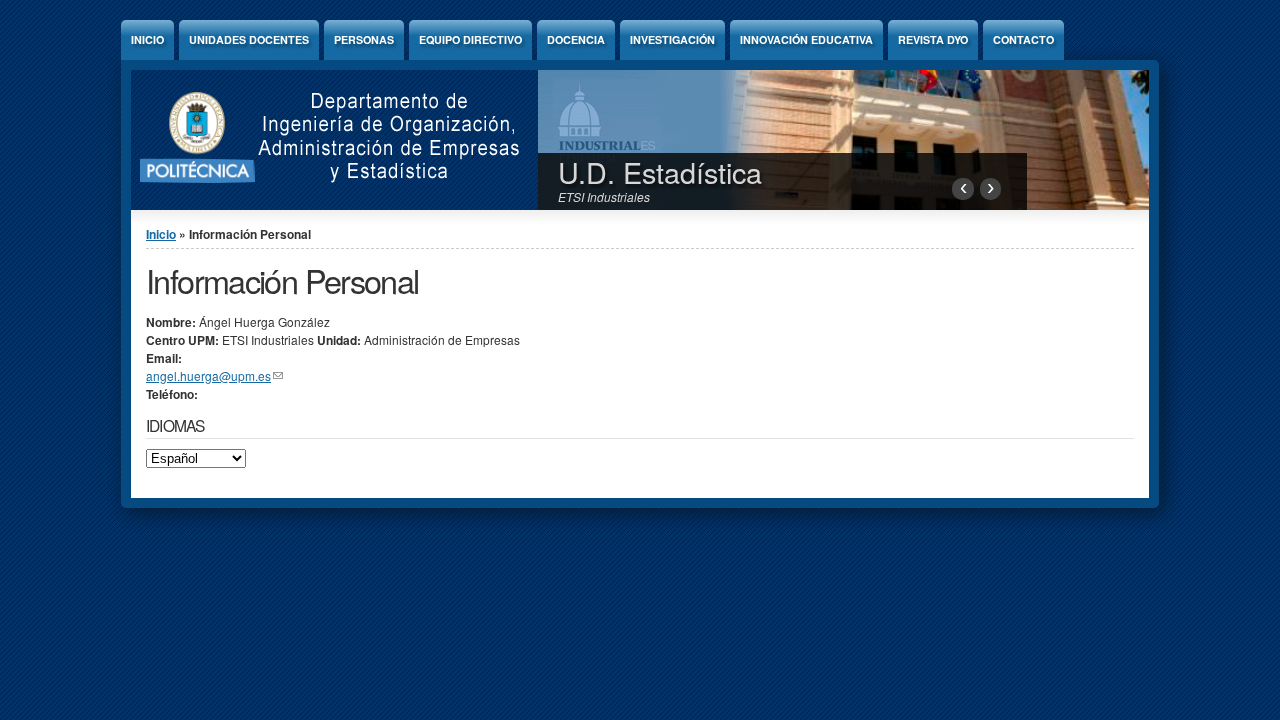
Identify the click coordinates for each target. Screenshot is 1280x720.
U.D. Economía (655, 171)
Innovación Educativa (806, 39)
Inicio (147, 39)
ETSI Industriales (604, 196)
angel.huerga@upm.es (214, 375)
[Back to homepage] (321, 204)
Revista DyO (933, 39)
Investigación (672, 39)
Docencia (576, 39)
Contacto (1023, 39)
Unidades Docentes (249, 39)
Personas (364, 39)
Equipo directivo (470, 39)
